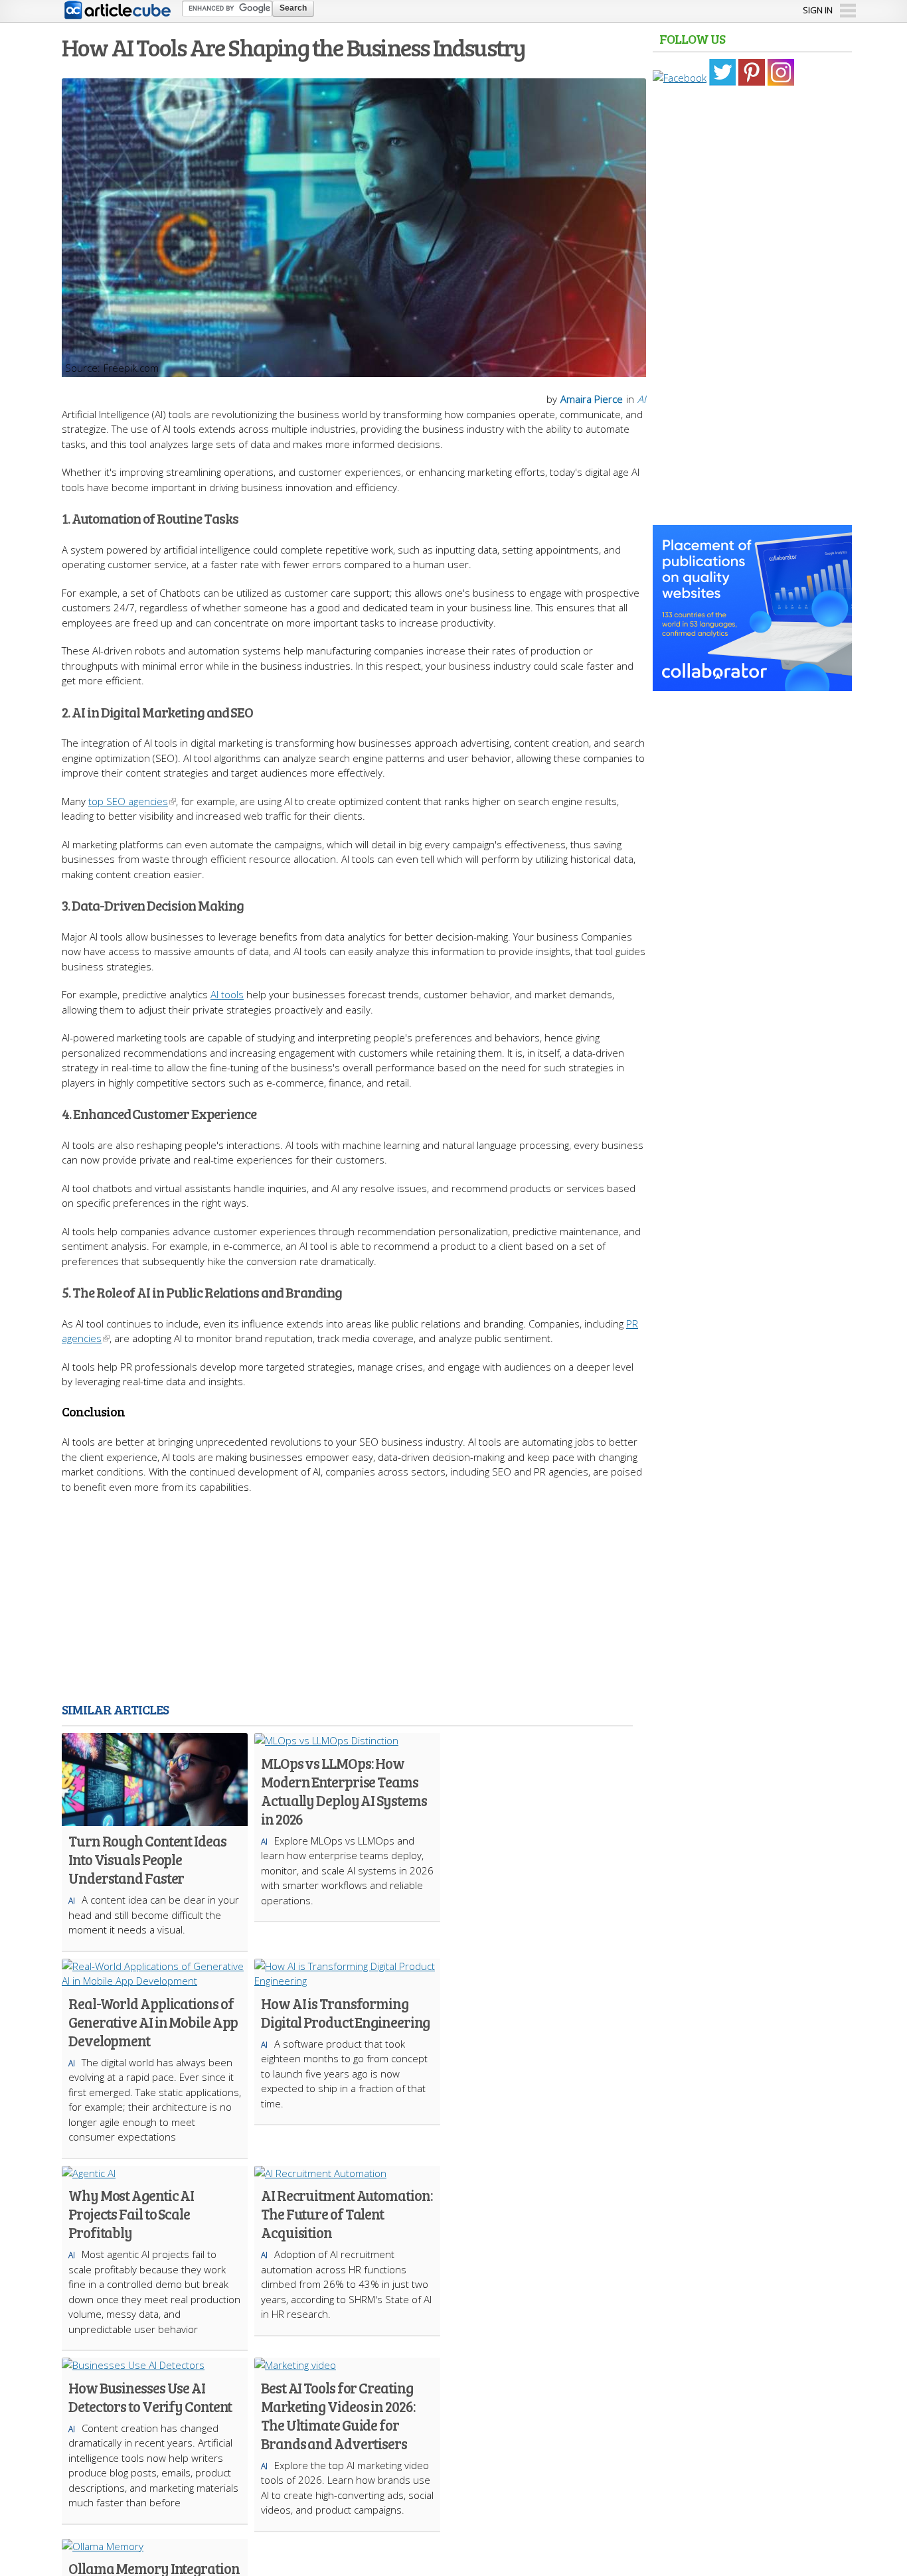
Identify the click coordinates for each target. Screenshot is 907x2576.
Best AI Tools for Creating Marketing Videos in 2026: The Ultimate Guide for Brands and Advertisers (338, 2415)
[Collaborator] (752, 684)
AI (642, 399)
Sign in (818, 10)
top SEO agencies (128, 801)
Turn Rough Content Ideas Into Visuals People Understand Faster (147, 1859)
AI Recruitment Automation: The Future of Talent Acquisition (347, 2214)
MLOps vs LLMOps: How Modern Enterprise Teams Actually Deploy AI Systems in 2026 (344, 1791)
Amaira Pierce (592, 399)
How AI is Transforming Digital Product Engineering (345, 2012)
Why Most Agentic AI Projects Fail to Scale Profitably (131, 2214)
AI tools (227, 994)
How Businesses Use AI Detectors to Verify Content (150, 2397)
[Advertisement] (354, 1600)
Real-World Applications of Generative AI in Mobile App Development (153, 2022)
